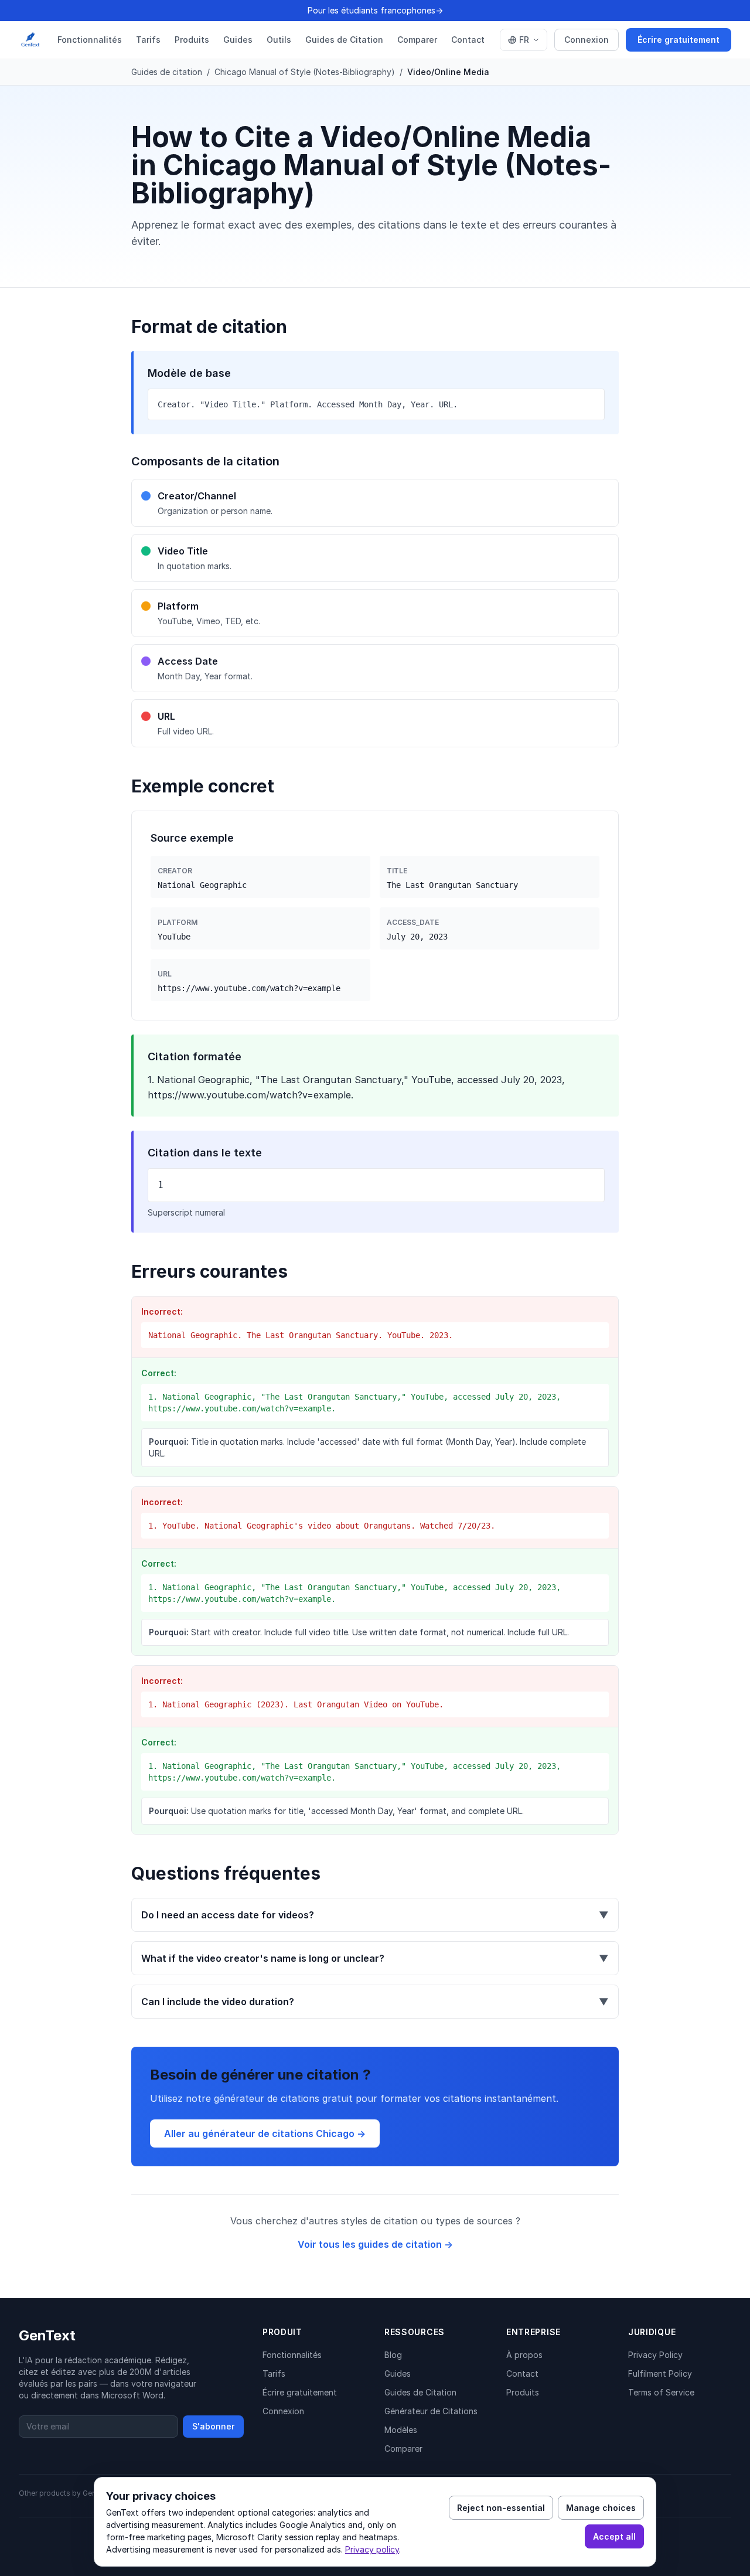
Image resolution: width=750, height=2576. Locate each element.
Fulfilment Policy (660, 2373)
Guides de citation (167, 72)
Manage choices (601, 2508)
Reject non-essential (501, 2508)
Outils (279, 40)
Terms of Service (661, 2392)
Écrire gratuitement (679, 40)
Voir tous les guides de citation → (375, 2244)
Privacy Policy (655, 2355)
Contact (468, 40)
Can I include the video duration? (375, 2002)
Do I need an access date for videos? (375, 1915)
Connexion (587, 40)
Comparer (417, 40)
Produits (192, 40)
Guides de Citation (344, 40)
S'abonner (213, 2426)
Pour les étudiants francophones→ (375, 10)
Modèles (401, 2430)
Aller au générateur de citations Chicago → (265, 2133)
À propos (524, 2355)
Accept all (614, 2536)
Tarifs (148, 40)
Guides (238, 40)
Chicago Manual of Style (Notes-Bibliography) (305, 72)
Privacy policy (372, 2549)
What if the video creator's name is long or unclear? (375, 1958)
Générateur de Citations (431, 2411)
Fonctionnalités (90, 40)
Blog (393, 2355)
